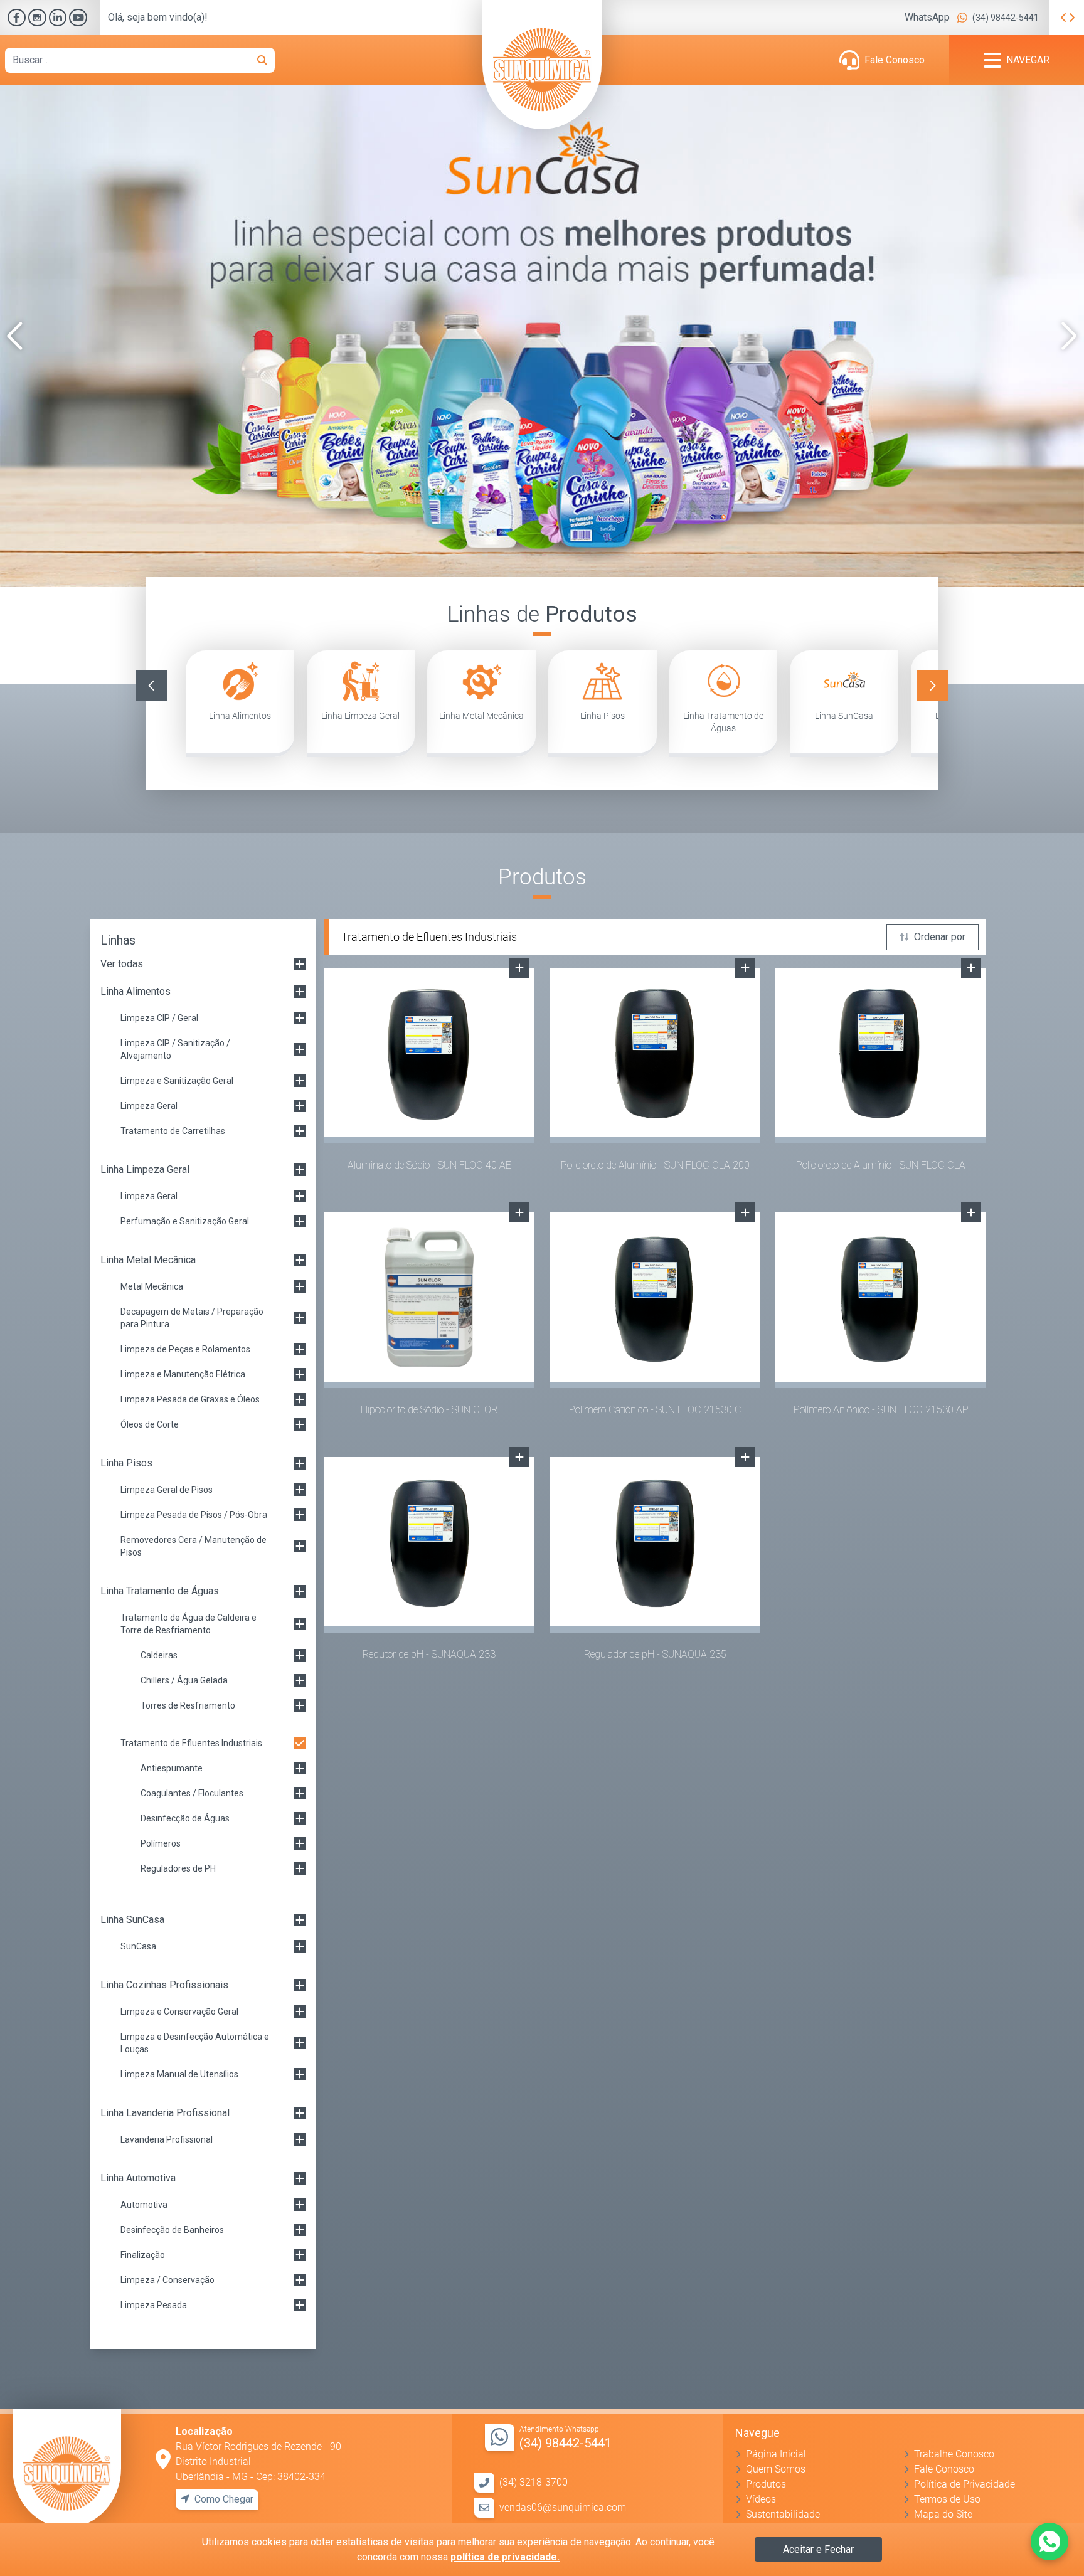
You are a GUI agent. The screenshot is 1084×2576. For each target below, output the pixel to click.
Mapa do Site (943, 2514)
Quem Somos (776, 2469)
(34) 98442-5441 (1006, 18)
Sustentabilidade (783, 2514)
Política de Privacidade (964, 2484)
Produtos (766, 2484)
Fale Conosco (895, 60)
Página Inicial (776, 2454)
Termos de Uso (947, 2499)
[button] (15, 336)
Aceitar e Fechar (818, 2549)
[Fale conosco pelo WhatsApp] (1049, 2542)
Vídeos (761, 2499)
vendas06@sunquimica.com (563, 2507)
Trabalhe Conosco (954, 2454)
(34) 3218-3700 (534, 2482)
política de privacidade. (505, 2557)
